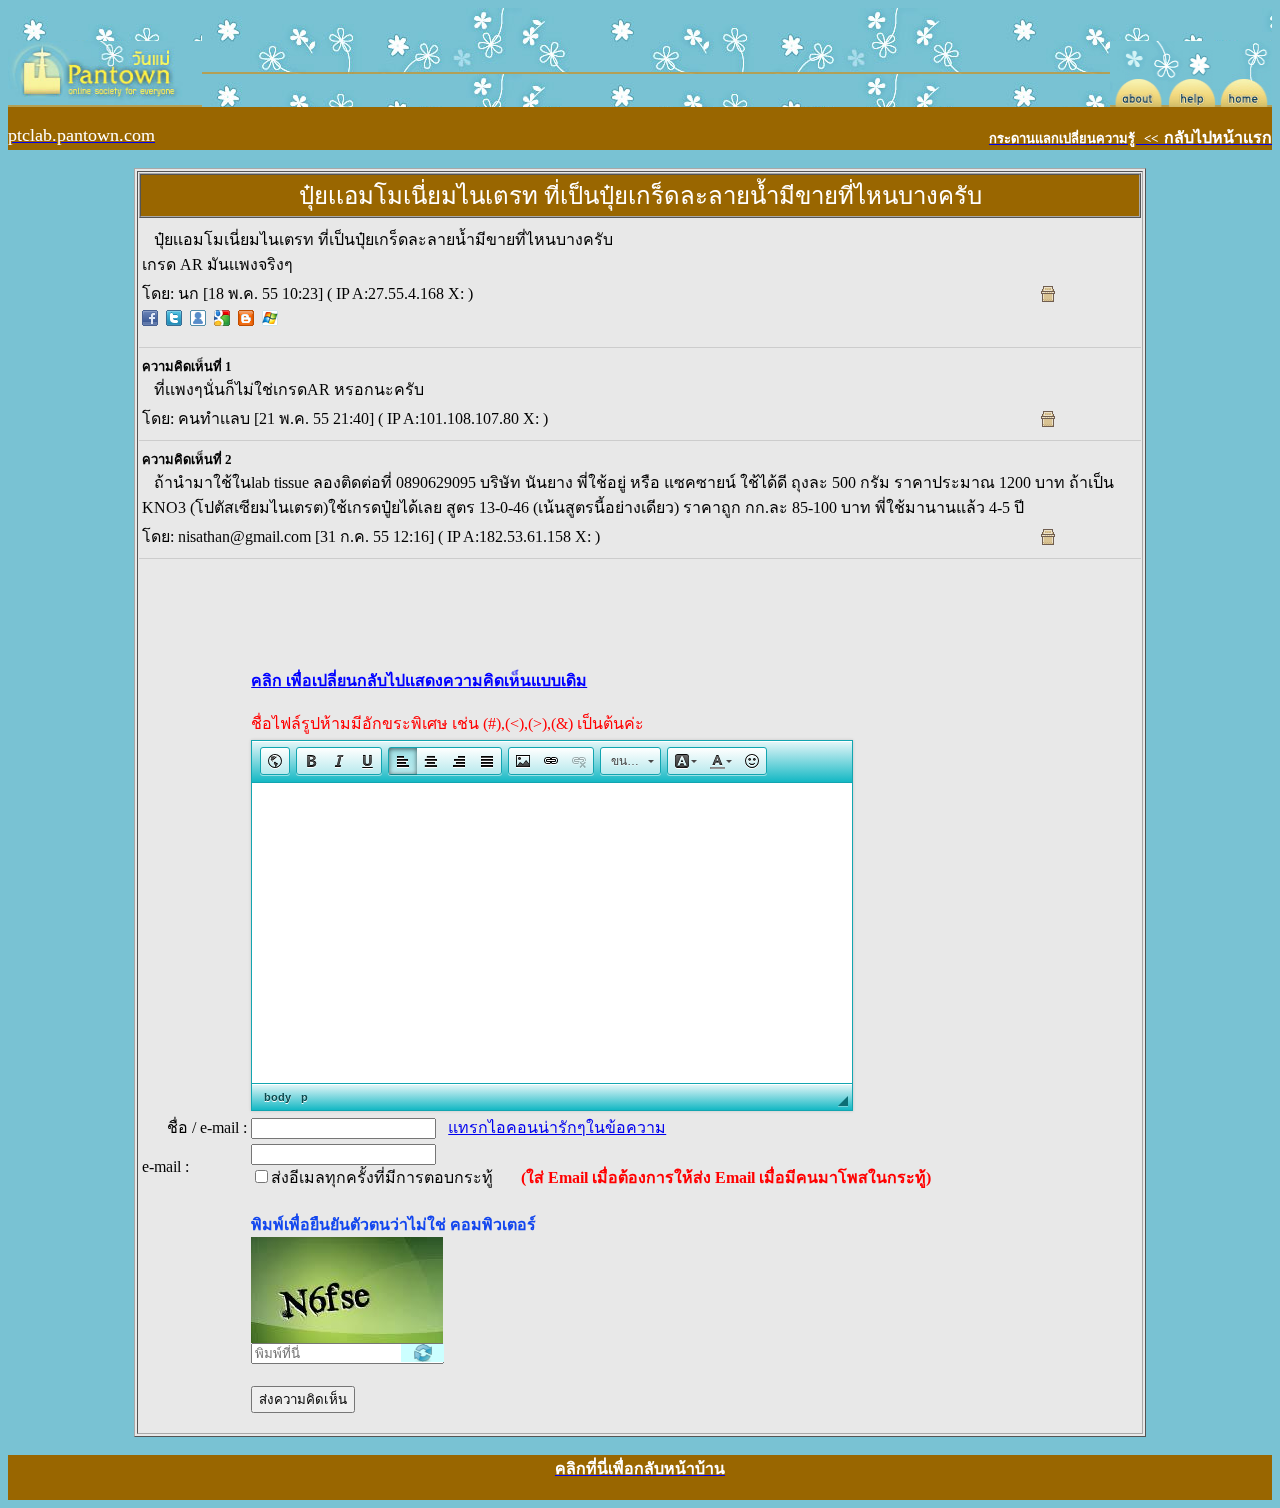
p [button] (304, 1097)
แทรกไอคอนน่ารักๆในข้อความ (557, 1127)
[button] (275, 761)
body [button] (277, 1097)
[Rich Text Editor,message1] (552, 933)
